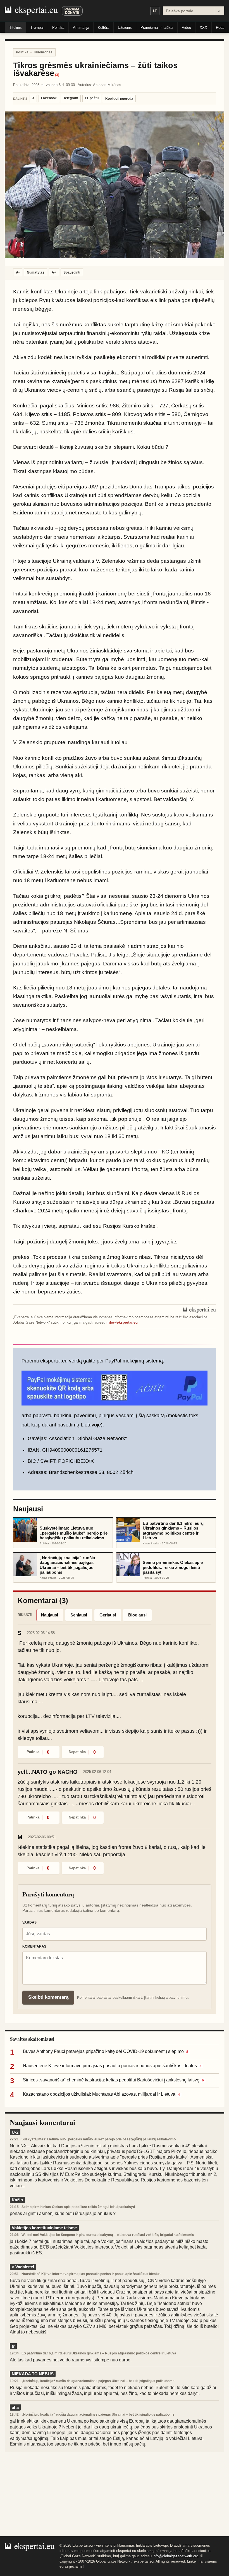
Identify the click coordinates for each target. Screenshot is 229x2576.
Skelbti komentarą (48, 1997)
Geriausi (108, 1615)
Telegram (71, 98)
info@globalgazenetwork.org (176, 2556)
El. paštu (92, 98)
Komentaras (34, 1946)
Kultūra (103, 28)
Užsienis (125, 28)
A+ (54, 272)
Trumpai (37, 28)
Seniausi (79, 1615)
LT (155, 11)
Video (186, 28)
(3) (57, 75)
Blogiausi (137, 1615)
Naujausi (50, 1615)
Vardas (29, 1922)
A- (18, 272)
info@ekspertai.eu (122, 1322)
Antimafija (81, 28)
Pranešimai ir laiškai (157, 28)
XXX (203, 28)
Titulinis (15, 28)
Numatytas (36, 272)
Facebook (49, 98)
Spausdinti (72, 272)
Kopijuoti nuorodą (119, 99)
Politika (58, 28)
